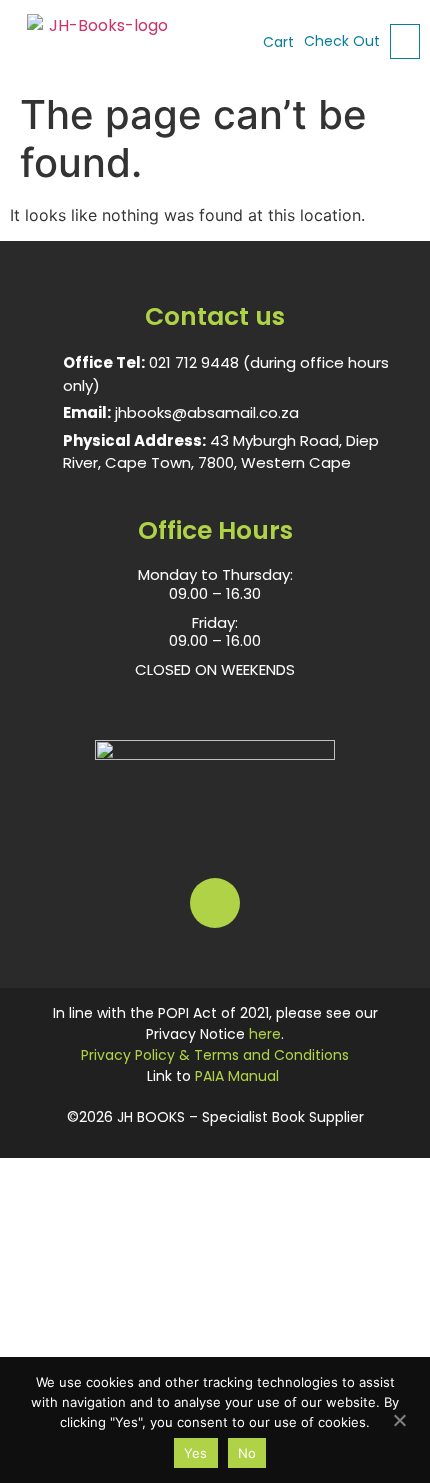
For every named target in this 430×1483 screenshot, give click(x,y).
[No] (399, 1418)
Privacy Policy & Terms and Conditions (215, 1055)
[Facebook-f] (215, 903)
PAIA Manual (237, 1076)
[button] (405, 41)
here (265, 1034)
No (247, 1453)
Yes (196, 1453)
